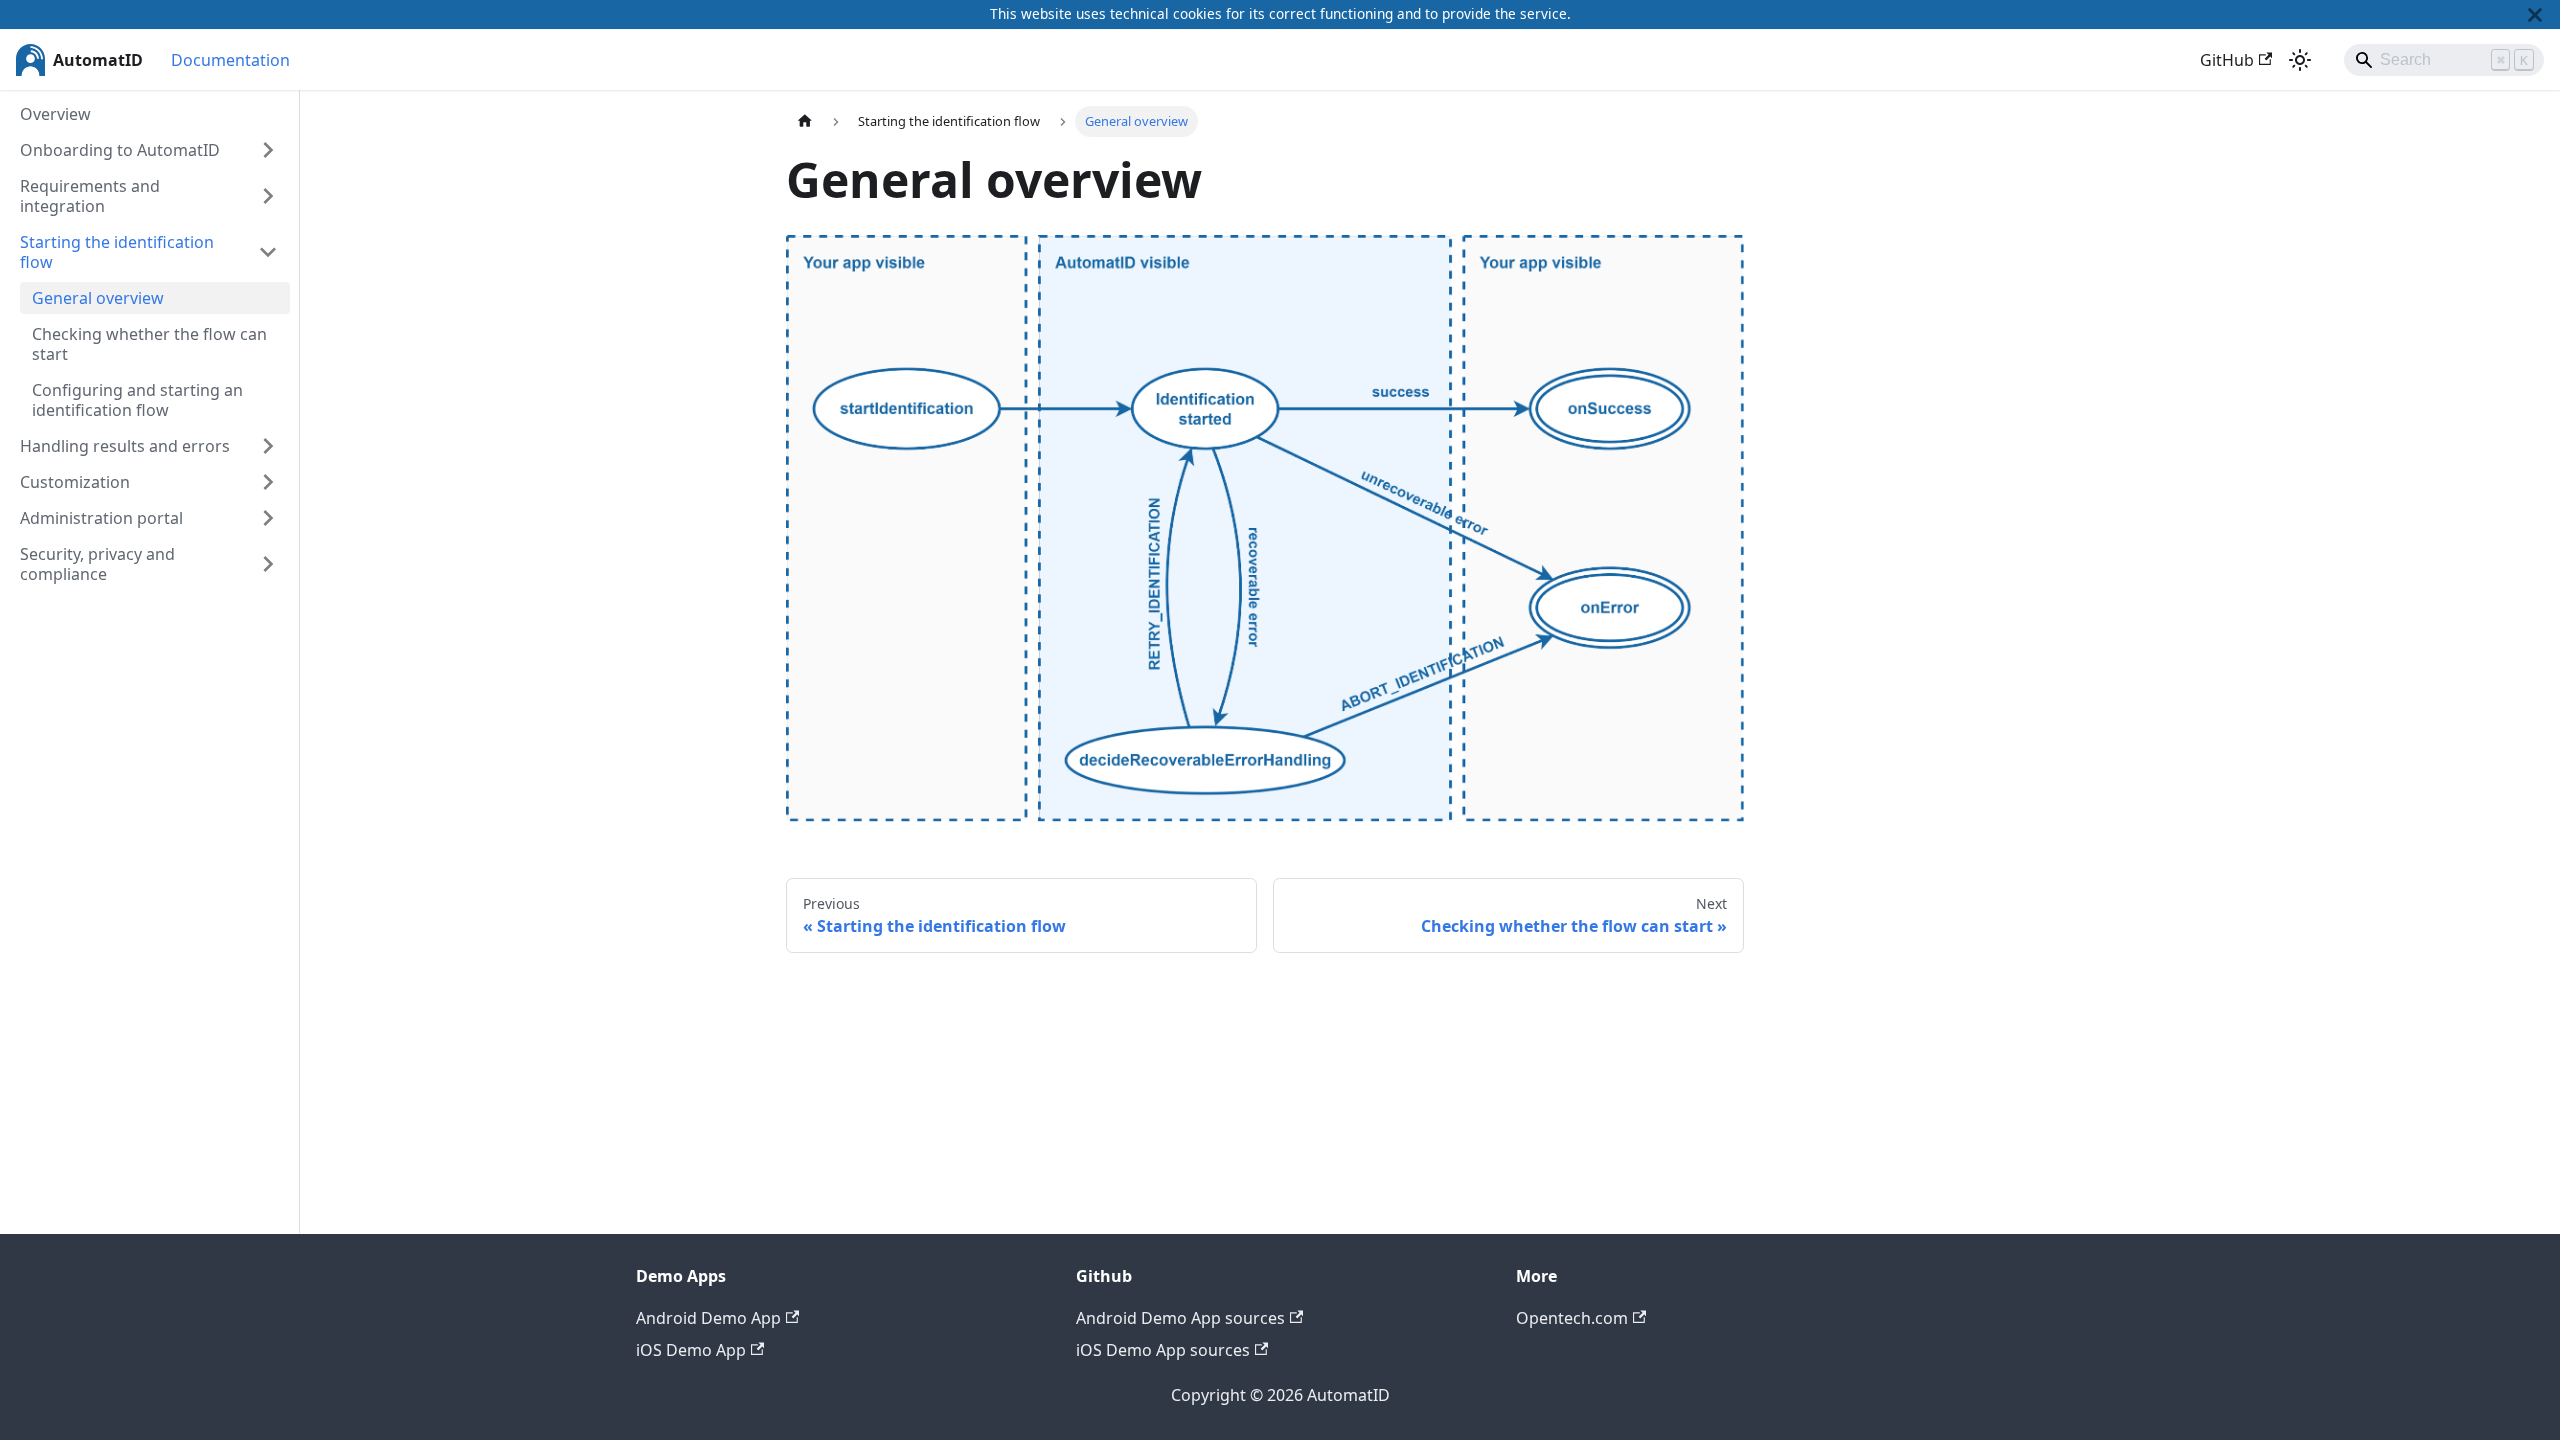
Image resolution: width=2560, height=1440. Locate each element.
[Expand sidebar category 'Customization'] (268, 482)
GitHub (2227, 60)
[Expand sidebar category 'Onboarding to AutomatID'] (268, 150)
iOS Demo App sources (1163, 1350)
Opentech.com (1572, 1318)
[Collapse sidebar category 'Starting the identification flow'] (268, 252)
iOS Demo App (691, 1350)
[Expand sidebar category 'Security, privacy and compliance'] (268, 564)
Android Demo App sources (1180, 1318)
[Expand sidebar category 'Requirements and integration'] (268, 196)
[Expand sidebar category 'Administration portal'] (268, 518)
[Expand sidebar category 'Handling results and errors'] (268, 446)
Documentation (230, 60)
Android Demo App (708, 1318)
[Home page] (805, 121)
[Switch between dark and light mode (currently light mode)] (2300, 60)
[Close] (2535, 14)
